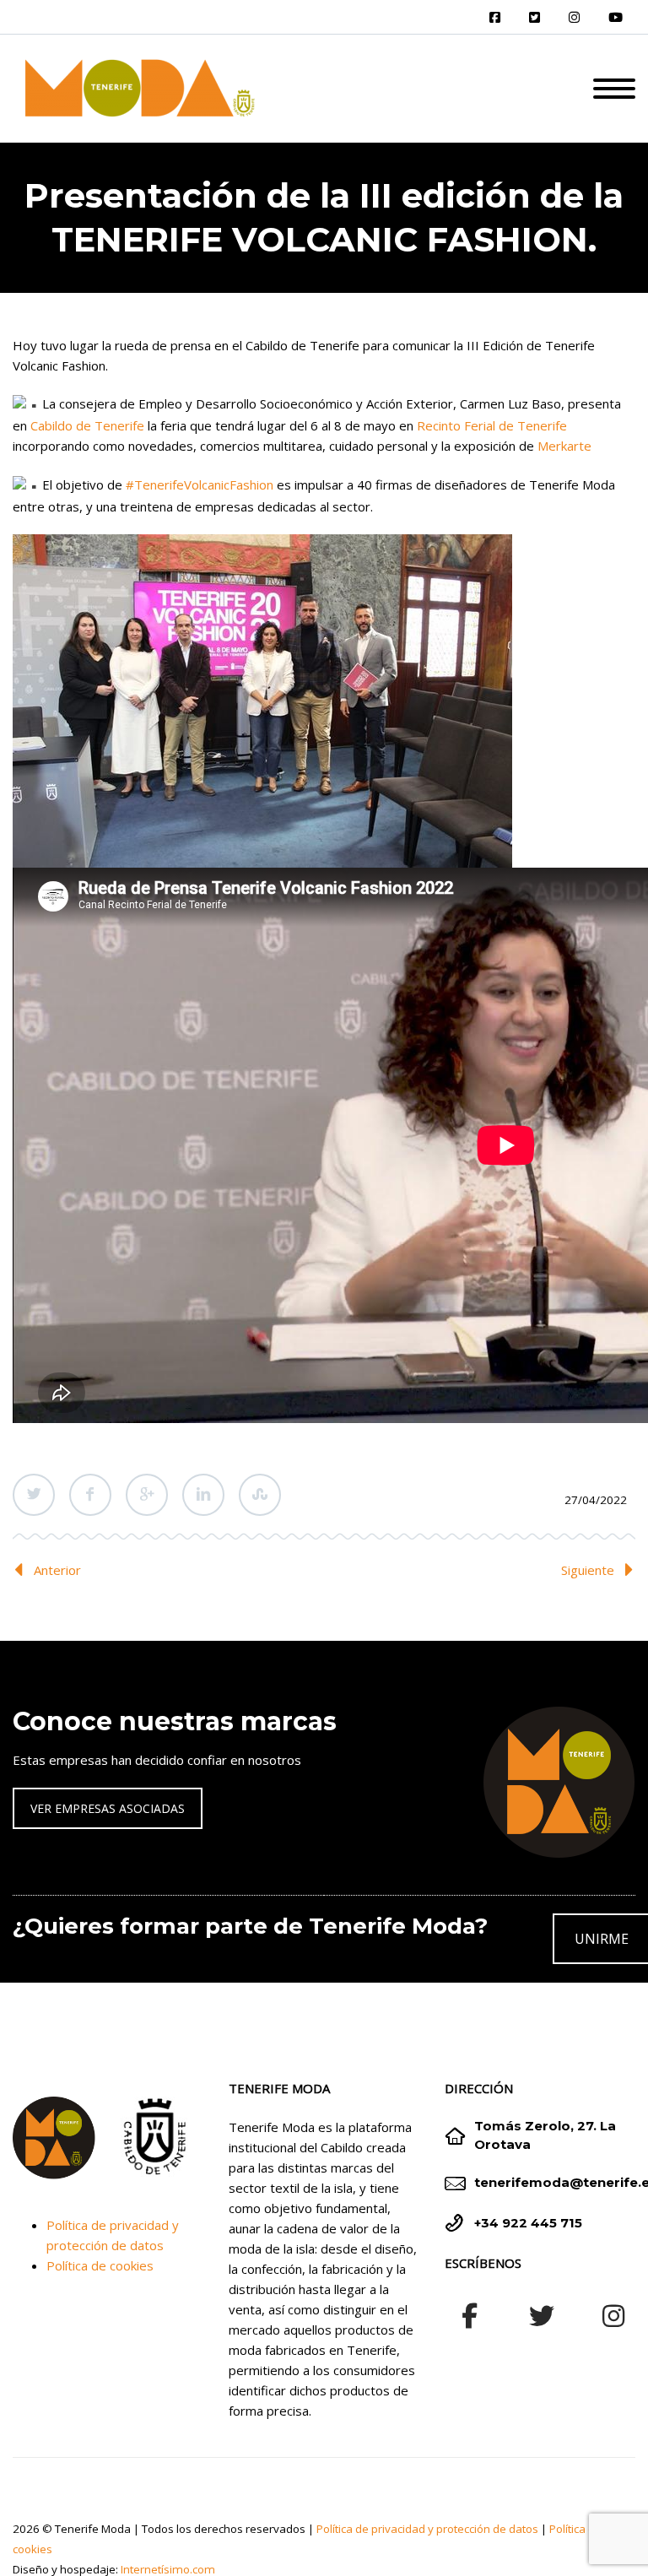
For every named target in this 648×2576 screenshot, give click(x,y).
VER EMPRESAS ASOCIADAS (108, 1808)
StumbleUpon (260, 1495)
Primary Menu (614, 89)
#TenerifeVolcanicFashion (200, 484)
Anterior (57, 1570)
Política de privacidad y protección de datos (427, 2529)
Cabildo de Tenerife (87, 425)
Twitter (34, 1495)
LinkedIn (203, 1495)
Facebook (90, 1495)
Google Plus (147, 1495)
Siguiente (588, 1570)
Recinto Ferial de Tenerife (492, 425)
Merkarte (564, 446)
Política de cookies (100, 2265)
